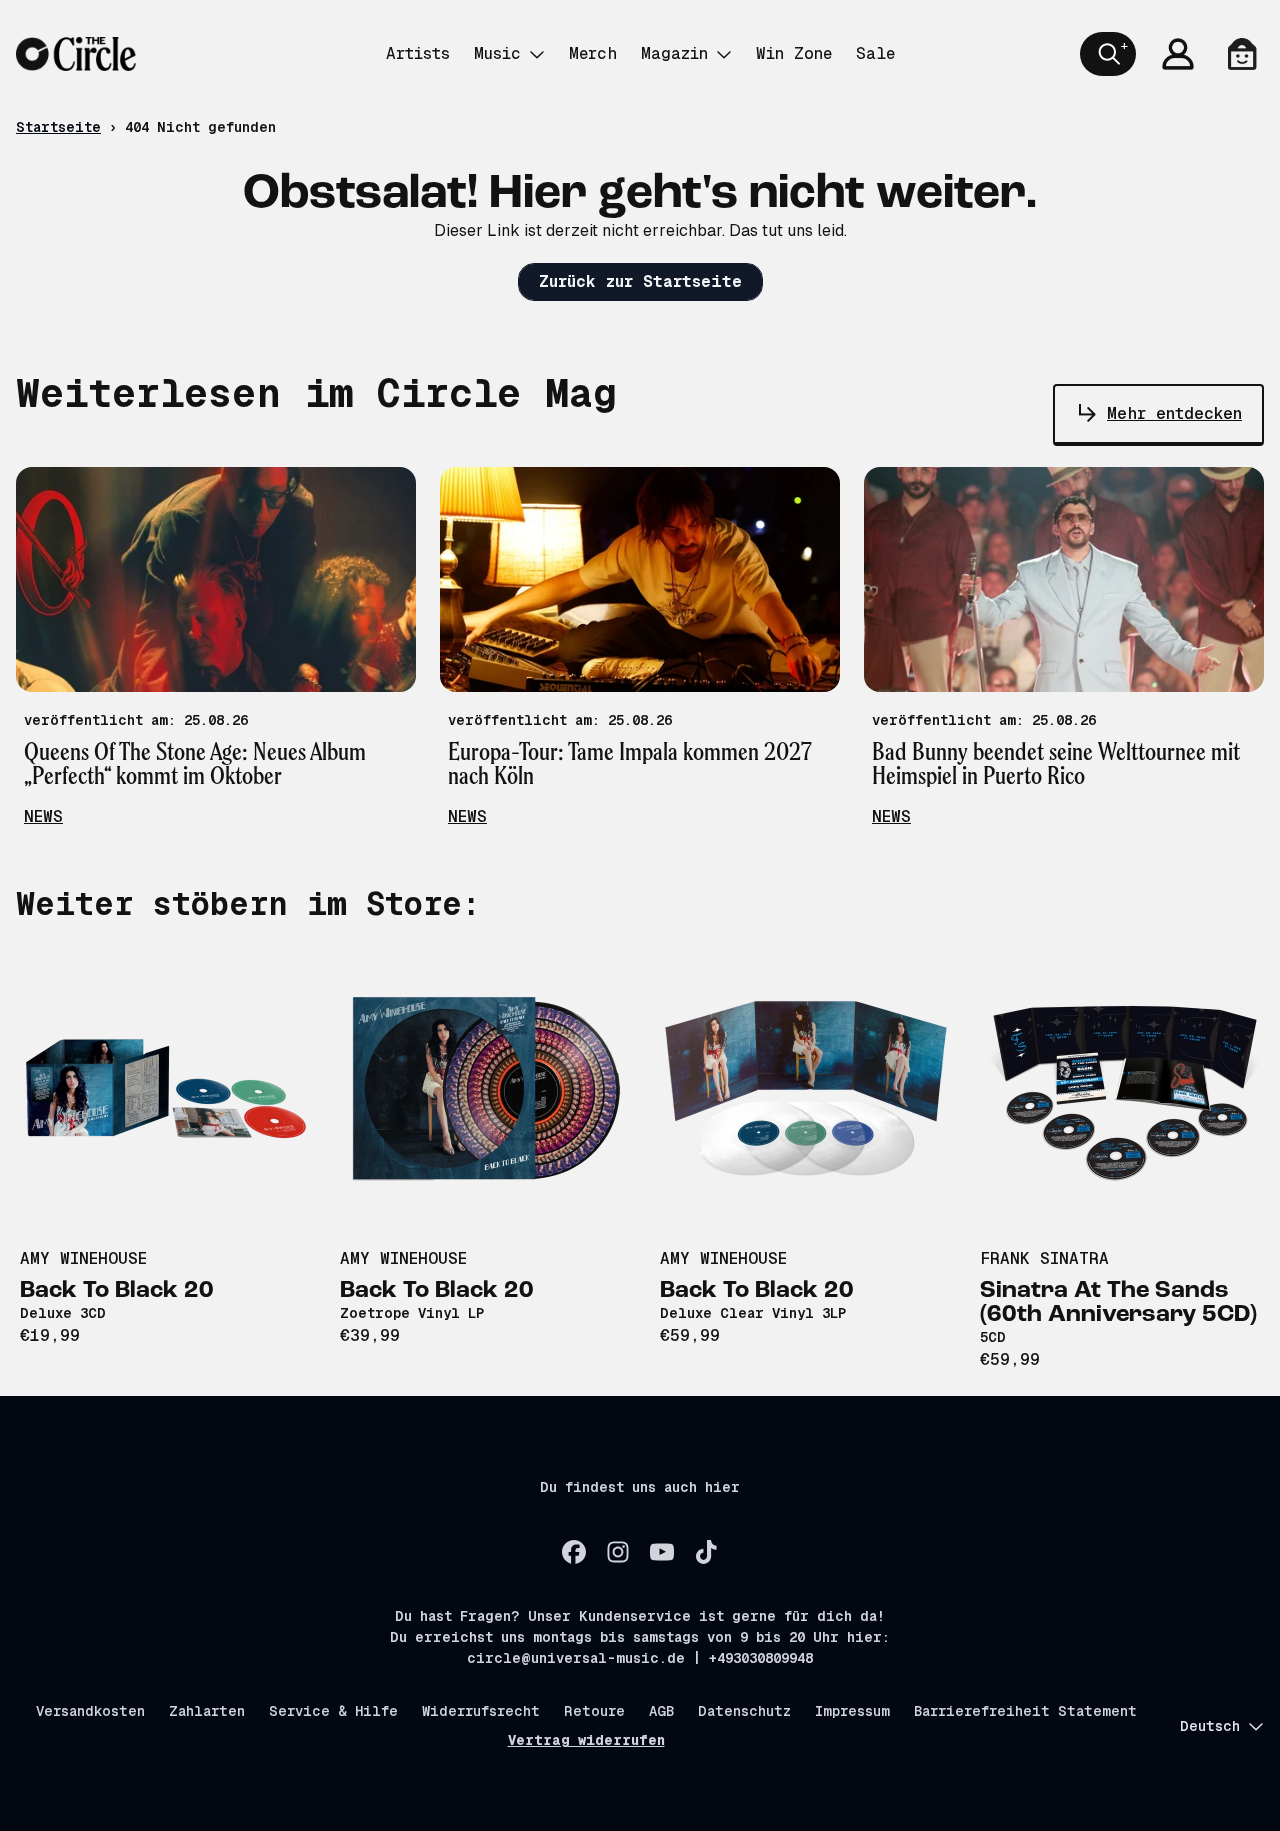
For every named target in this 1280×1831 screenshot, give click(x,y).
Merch (593, 53)
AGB (661, 1711)
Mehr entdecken (1174, 413)
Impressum (852, 1711)
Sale (875, 53)
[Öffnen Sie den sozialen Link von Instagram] (618, 1552)
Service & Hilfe (333, 1711)
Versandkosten (90, 1711)
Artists (418, 53)
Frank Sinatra (1044, 1258)
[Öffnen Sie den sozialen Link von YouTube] (662, 1552)
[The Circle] (76, 54)
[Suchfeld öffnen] (1108, 54)
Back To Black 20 (117, 1291)
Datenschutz (744, 1711)
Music (497, 53)
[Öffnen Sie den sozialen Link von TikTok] (706, 1552)
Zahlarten (207, 1711)
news (43, 816)
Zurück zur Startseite (640, 281)
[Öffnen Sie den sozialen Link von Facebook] (574, 1552)
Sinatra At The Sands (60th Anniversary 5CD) (1118, 1303)
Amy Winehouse (83, 1258)
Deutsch (1210, 1726)
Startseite (58, 127)
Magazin (674, 53)
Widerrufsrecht (481, 1711)
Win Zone (794, 53)
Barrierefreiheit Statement (1025, 1711)
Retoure (594, 1711)
